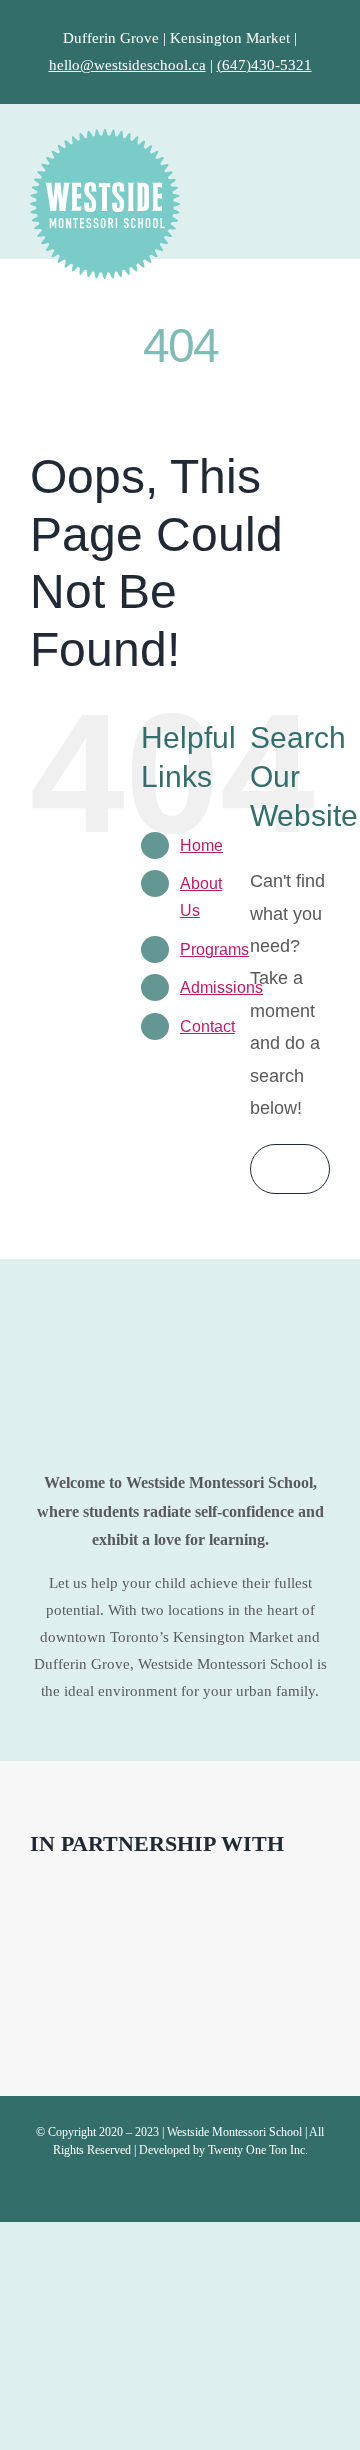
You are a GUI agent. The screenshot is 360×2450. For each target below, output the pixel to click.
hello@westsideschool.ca (127, 65)
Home (201, 845)
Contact (207, 1026)
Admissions (221, 987)
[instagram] (212, 2189)
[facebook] (148, 2189)
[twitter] (180, 2189)
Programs (214, 949)
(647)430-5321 (264, 65)
